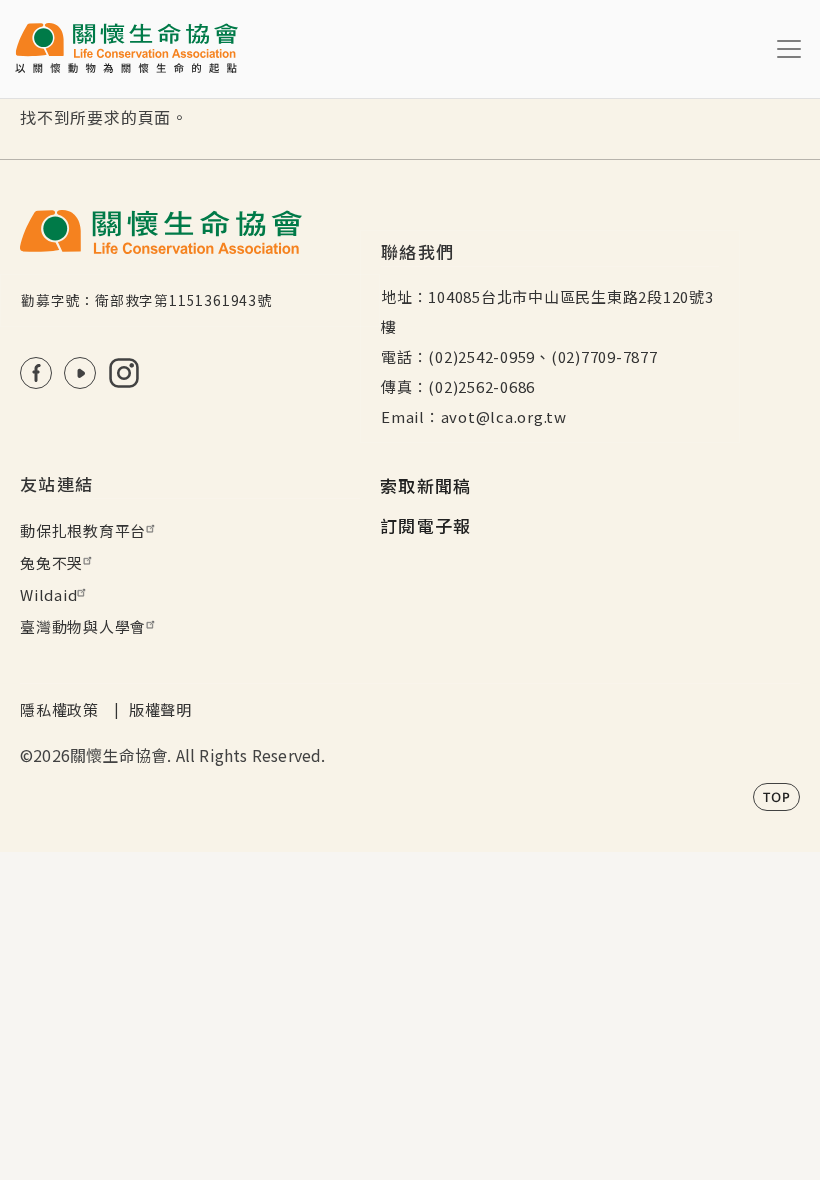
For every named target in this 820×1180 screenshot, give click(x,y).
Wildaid (48, 594)
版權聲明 (160, 709)
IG (124, 373)
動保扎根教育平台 (83, 530)
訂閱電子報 (426, 525)
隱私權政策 (59, 709)
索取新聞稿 (426, 485)
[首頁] (126, 49)
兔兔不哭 (51, 562)
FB (36, 373)
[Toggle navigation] (789, 49)
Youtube (80, 373)
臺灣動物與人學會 (83, 626)
